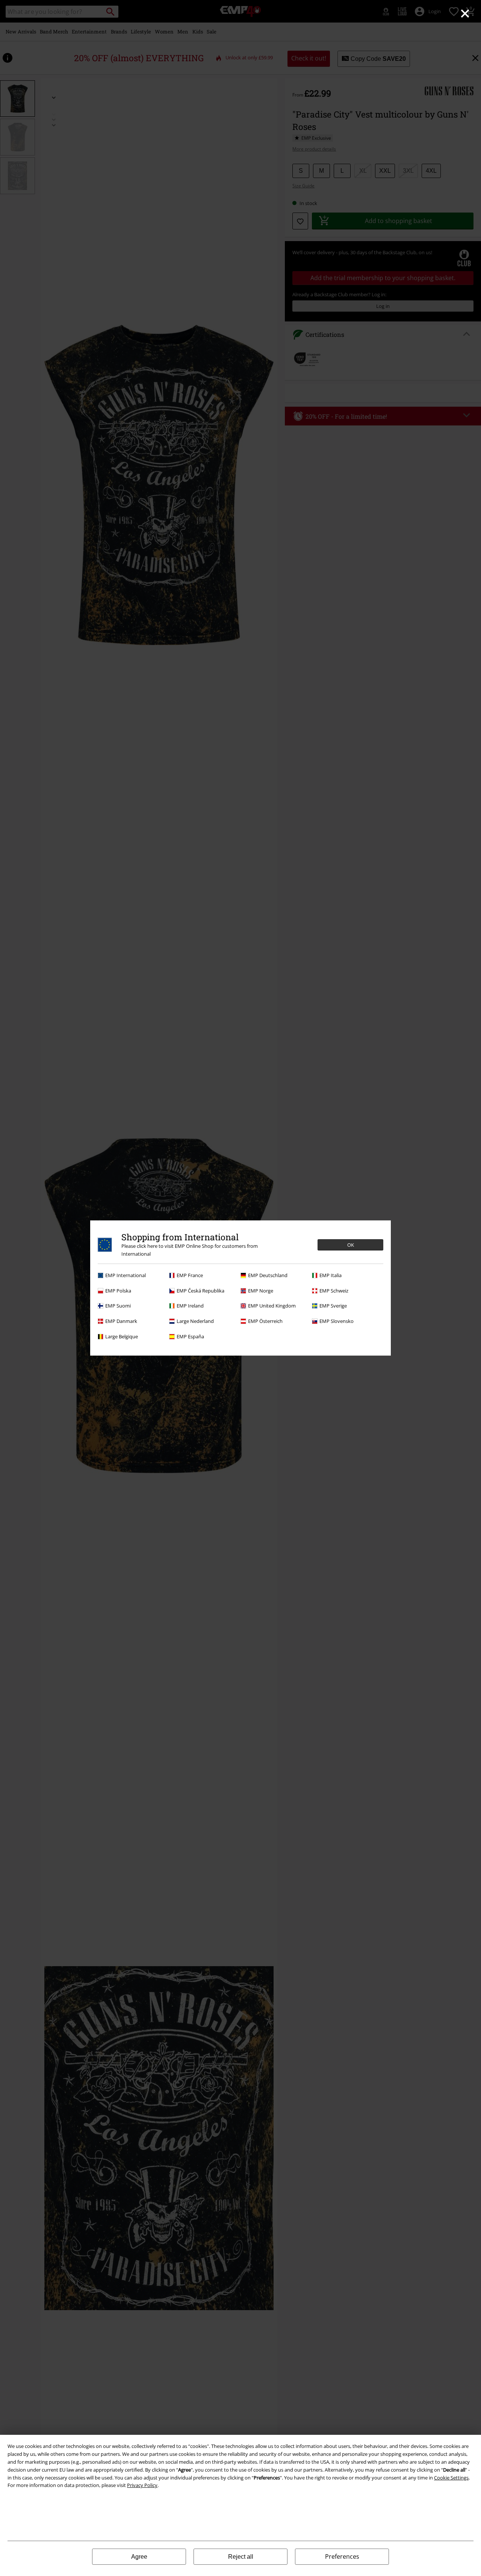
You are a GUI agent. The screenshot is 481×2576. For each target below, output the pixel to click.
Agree (139, 2557)
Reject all (241, 2557)
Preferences (342, 2556)
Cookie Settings (451, 2478)
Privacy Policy (142, 2485)
